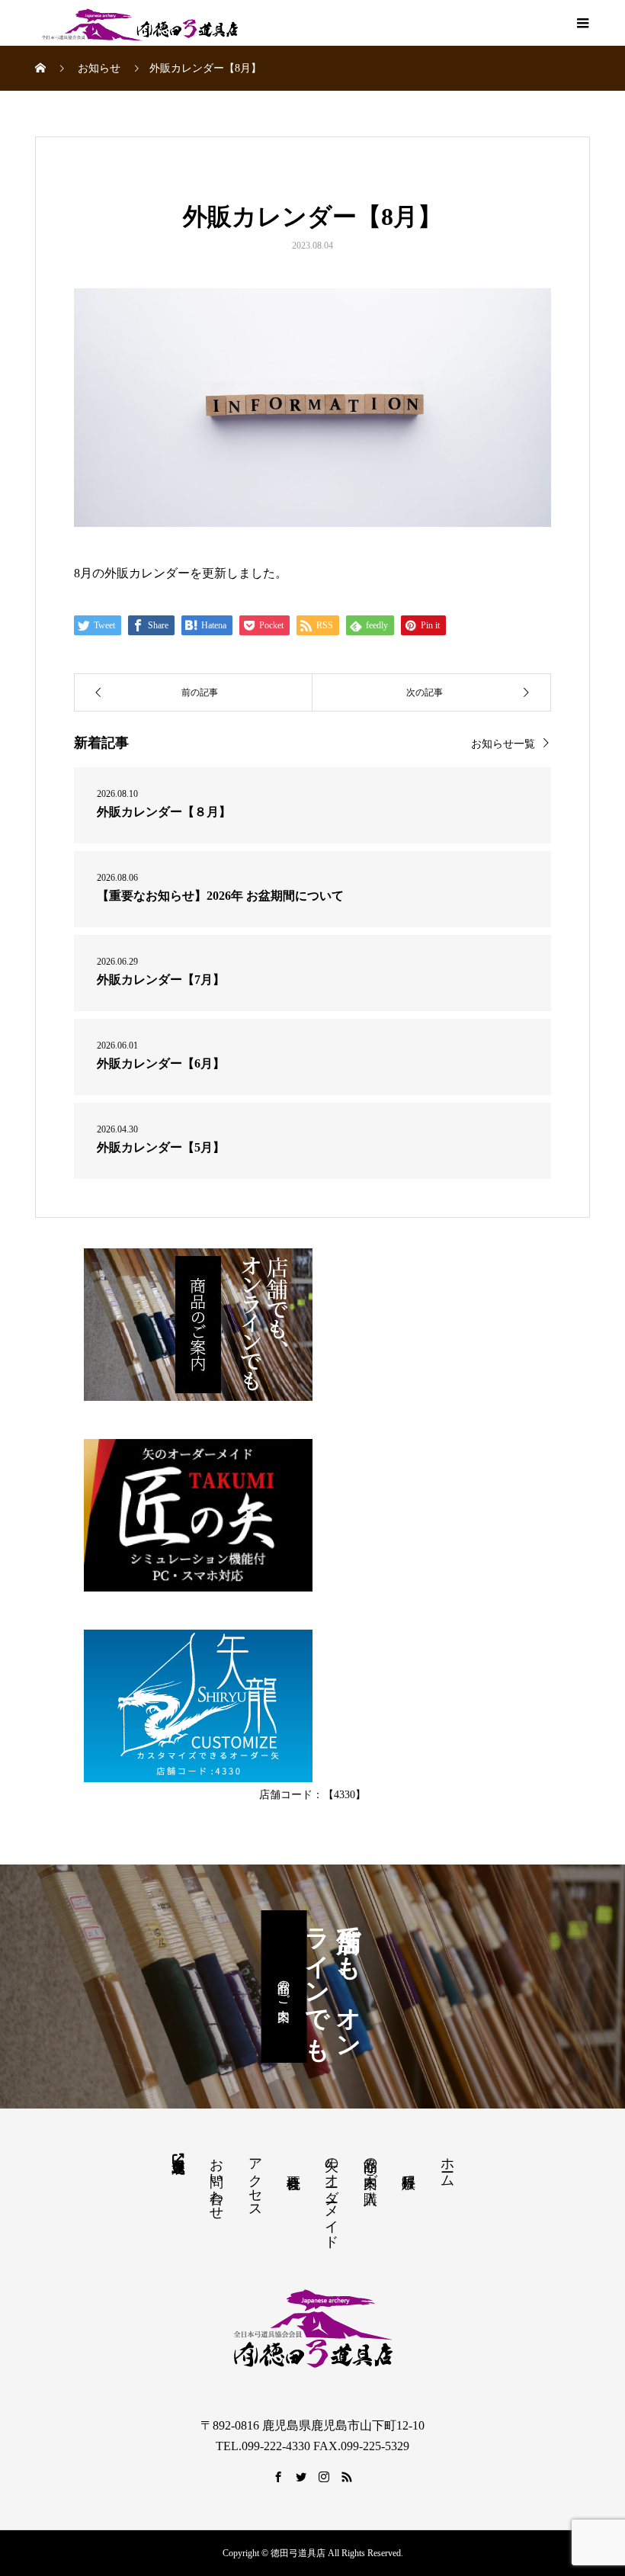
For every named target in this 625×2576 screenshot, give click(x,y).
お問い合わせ (216, 2181)
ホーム (447, 2165)
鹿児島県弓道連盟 (178, 2158)
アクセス (255, 2180)
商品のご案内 (284, 1987)
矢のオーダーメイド (332, 2195)
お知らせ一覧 (503, 744)
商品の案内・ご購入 (370, 2165)
